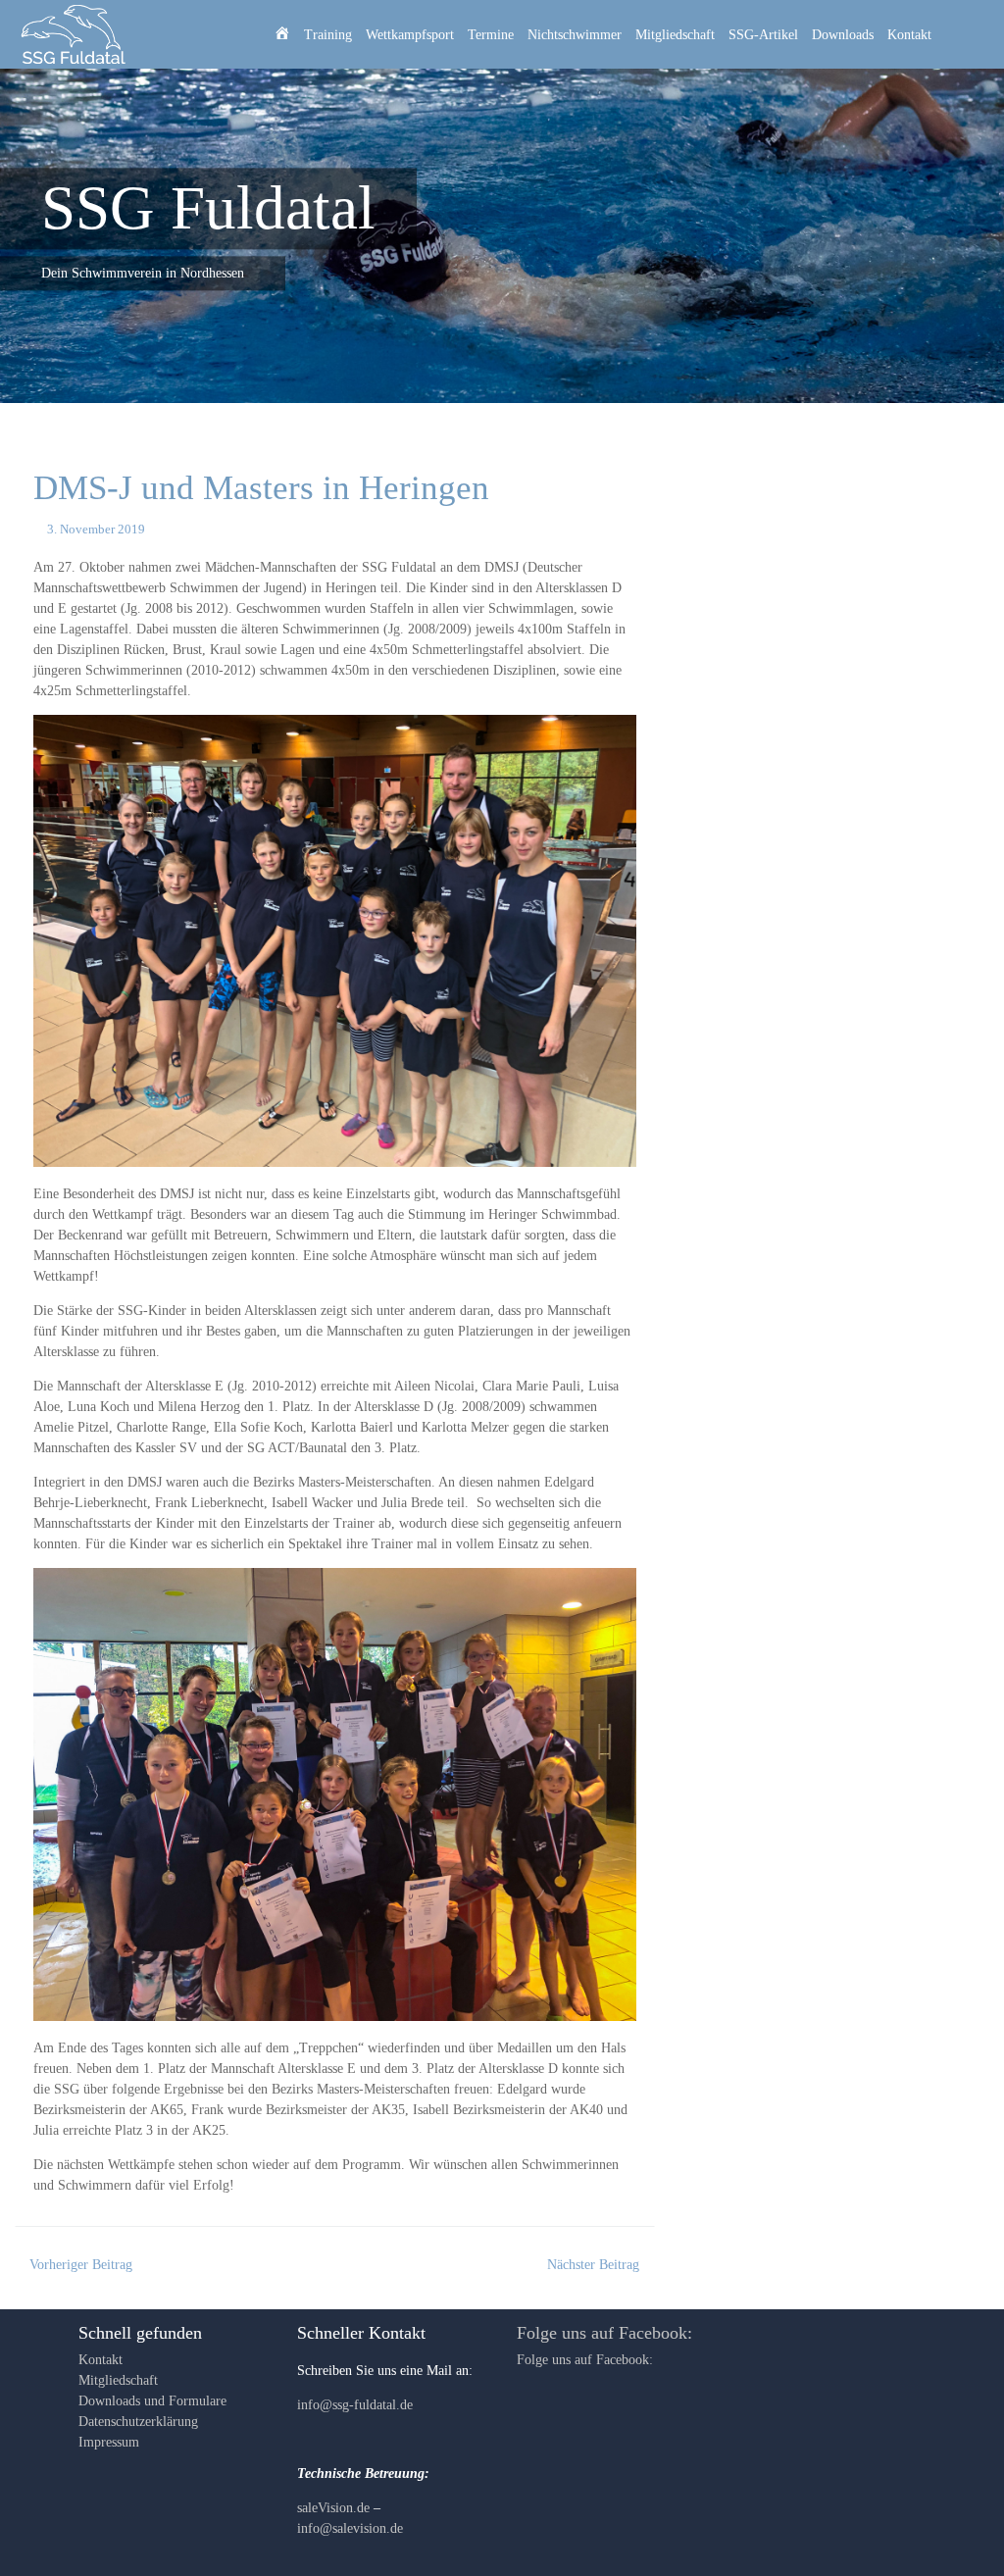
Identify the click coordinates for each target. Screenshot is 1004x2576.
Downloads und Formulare (152, 2401)
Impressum (109, 2442)
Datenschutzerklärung (138, 2422)
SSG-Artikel (763, 35)
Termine (491, 35)
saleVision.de (333, 2508)
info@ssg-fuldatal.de (355, 2405)
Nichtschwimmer (575, 35)
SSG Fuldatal (208, 208)
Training (328, 35)
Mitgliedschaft (675, 35)
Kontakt (909, 35)
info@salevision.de (350, 2528)
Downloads (843, 35)
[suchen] (966, 34)
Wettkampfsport (410, 35)
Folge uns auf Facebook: (604, 2333)
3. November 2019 (96, 530)
